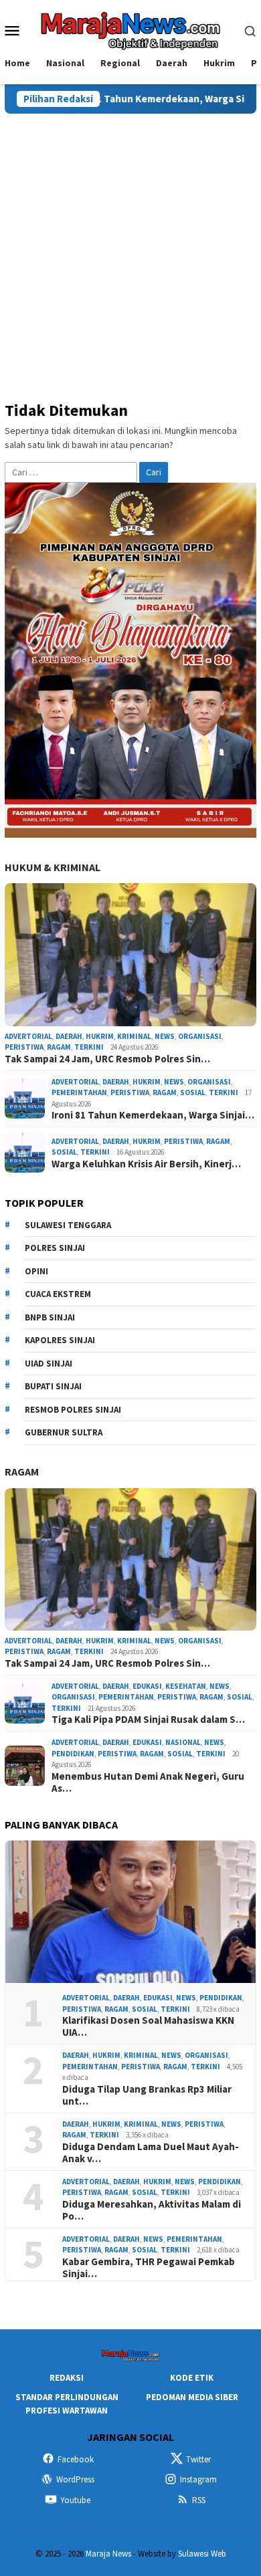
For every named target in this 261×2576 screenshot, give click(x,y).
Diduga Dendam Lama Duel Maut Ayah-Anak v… (151, 2153)
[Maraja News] (131, 29)
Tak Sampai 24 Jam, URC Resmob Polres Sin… (107, 1059)
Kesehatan (186, 1686)
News (165, 1036)
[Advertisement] (130, 251)
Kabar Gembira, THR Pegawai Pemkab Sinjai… (149, 2268)
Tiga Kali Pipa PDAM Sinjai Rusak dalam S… (148, 1720)
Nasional (183, 1742)
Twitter (198, 2459)
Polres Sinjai (55, 1248)
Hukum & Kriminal (53, 867)
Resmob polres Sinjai (73, 1410)
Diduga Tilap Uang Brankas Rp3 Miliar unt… (147, 2095)
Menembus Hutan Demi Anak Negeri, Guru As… (148, 1782)
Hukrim (100, 1036)
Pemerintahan (79, 1092)
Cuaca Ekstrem (58, 1294)
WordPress (75, 2479)
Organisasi (200, 1036)
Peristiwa (24, 1047)
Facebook (76, 2459)
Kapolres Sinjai (60, 1340)
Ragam (59, 1047)
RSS (199, 2500)
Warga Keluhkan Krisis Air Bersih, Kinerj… (146, 1164)
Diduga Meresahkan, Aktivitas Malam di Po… (152, 2210)
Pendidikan (73, 1754)
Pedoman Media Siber (192, 2397)
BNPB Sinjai (50, 1317)
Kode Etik (192, 2378)
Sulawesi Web (202, 2554)
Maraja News (108, 2554)
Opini (36, 1271)
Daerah (69, 1036)
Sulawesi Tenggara (68, 1225)
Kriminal (134, 1036)
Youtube (75, 2500)
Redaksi (67, 2378)
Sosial (193, 1092)
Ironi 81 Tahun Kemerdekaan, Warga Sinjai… (153, 1115)
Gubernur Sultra (64, 1432)
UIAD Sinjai (49, 1364)
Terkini (89, 1047)
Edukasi (147, 1686)
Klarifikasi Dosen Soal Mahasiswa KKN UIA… (148, 2026)
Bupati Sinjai (53, 1386)
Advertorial (28, 1036)
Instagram (198, 2479)
